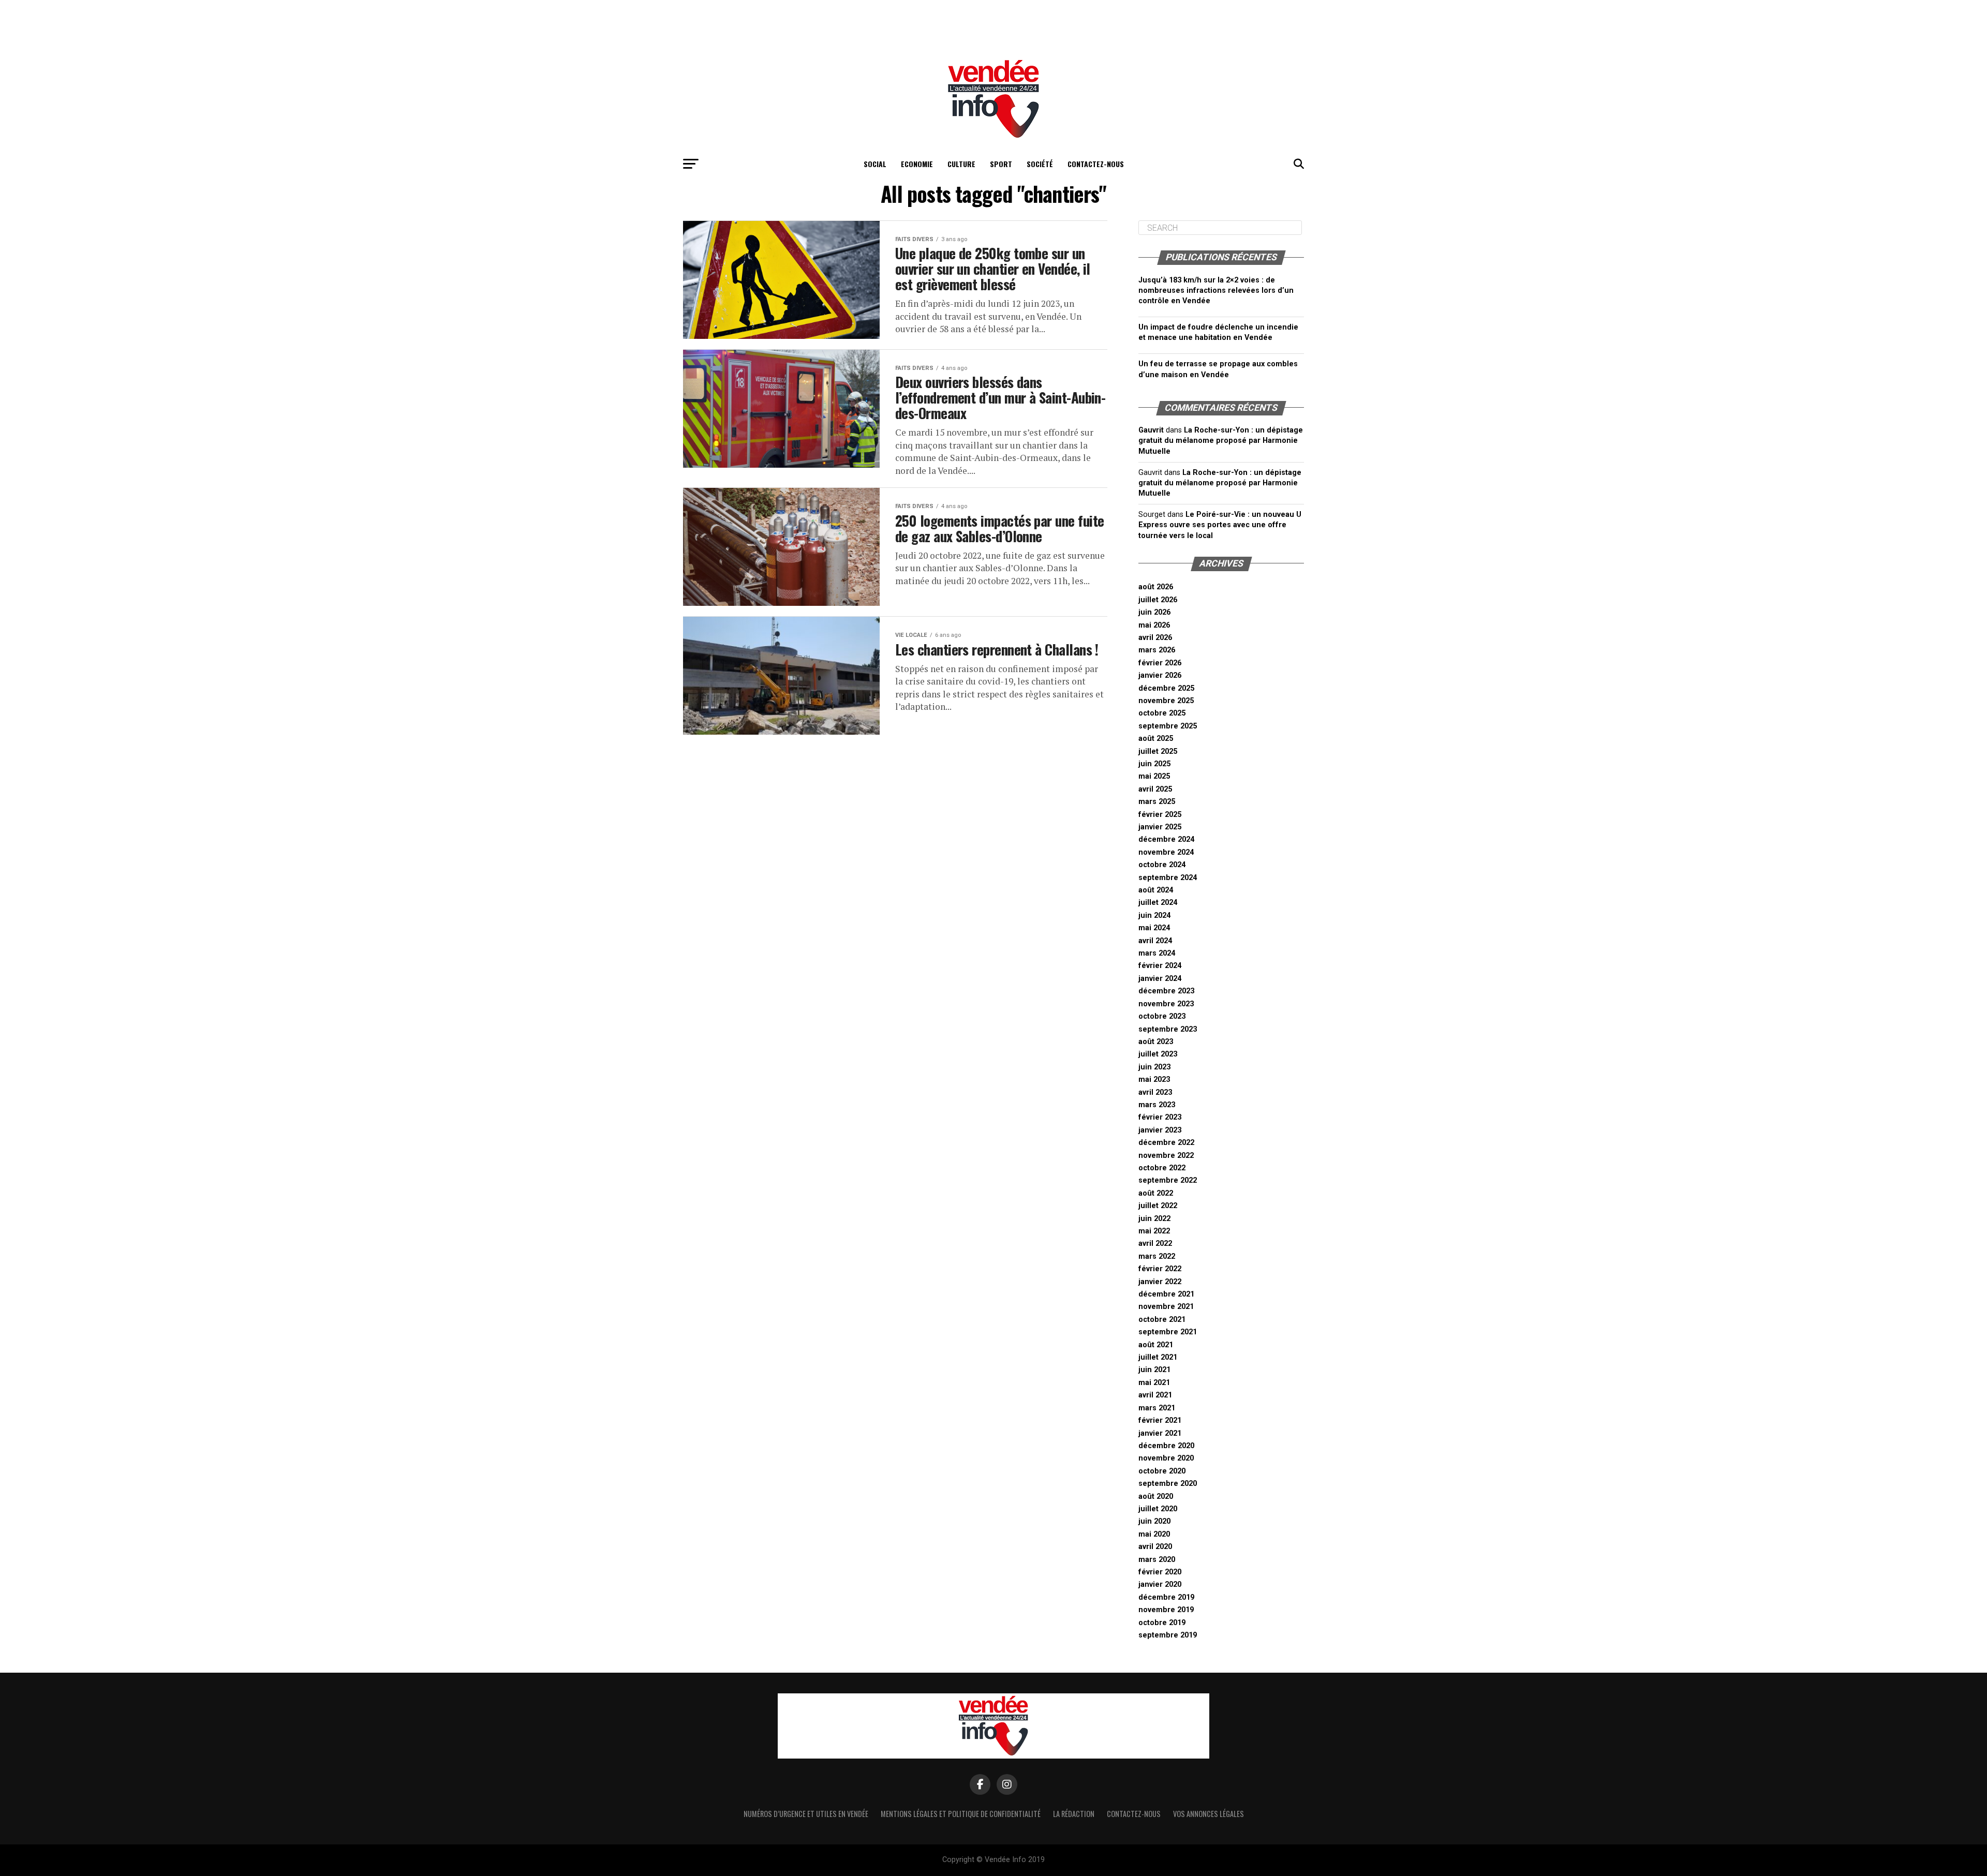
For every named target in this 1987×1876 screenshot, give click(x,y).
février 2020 (1160, 1572)
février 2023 (1160, 1117)
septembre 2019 (1168, 1635)
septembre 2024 (1168, 878)
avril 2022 (1155, 1244)
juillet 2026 (1158, 600)
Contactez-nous (1096, 164)
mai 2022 (1154, 1231)
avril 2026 (1155, 638)
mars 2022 (1157, 1256)
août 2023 (1156, 1042)
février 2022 (1160, 1269)
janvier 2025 (1160, 827)
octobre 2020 (1162, 1471)
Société (1040, 164)
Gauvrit (1151, 430)
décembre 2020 (1166, 1446)
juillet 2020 (1158, 1509)
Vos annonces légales (1208, 1814)
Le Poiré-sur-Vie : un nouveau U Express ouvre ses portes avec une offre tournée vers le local (1220, 525)
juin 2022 (1154, 1219)
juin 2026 (1154, 612)
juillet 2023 (1158, 1054)
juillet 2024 (1158, 903)
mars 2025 (1157, 802)
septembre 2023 (1168, 1029)
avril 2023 (1155, 1092)
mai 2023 (1154, 1080)
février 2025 (1160, 815)
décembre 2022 (1166, 1143)
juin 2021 (1154, 1370)
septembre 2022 (1168, 1180)
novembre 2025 (1166, 701)
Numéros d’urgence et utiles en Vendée (806, 1814)
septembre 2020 (1168, 1484)
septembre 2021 (1168, 1332)
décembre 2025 (1166, 688)
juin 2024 (1154, 915)
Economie (917, 164)
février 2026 (1160, 663)
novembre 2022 (1166, 1156)
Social (875, 164)
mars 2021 (1157, 1408)
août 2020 (1156, 1497)
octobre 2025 (1162, 713)
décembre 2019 (1166, 1597)
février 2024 (1160, 966)
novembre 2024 (1166, 852)
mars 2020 (1157, 1560)
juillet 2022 (1158, 1206)
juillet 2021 (1158, 1357)
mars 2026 (1157, 650)
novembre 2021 (1166, 1307)
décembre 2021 (1166, 1294)
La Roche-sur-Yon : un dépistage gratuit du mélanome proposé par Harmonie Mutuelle (1221, 441)
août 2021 (1156, 1345)
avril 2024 (1155, 941)
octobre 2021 (1162, 1320)
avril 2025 (1155, 789)
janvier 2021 (1160, 1433)
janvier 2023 (1160, 1130)
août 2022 (1156, 1193)
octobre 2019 (1162, 1623)
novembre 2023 (1166, 1004)
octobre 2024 (1162, 865)
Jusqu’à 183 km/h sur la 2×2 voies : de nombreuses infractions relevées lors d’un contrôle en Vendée (1216, 291)
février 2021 (1160, 1420)
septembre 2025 (1168, 726)
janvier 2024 (1160, 979)
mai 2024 (1154, 928)
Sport (1001, 164)
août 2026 (1156, 587)
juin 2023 (1154, 1067)
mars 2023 (1157, 1105)
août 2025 (1156, 739)
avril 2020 (1155, 1547)
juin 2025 (1154, 764)
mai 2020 (1154, 1534)
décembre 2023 (1166, 991)
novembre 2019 (1166, 1610)
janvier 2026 (1160, 675)
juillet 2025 (1158, 751)
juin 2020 (1154, 1521)
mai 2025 (1154, 776)
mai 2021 (1154, 1383)
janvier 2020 (1160, 1584)
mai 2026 (1154, 625)
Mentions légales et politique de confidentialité (961, 1814)
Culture (961, 164)
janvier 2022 (1160, 1282)
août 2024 (1156, 890)
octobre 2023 (1162, 1016)
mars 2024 (1157, 953)
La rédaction (1074, 1814)
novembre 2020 (1166, 1458)
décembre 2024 (1166, 839)
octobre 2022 (1162, 1168)
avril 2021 (1155, 1395)
